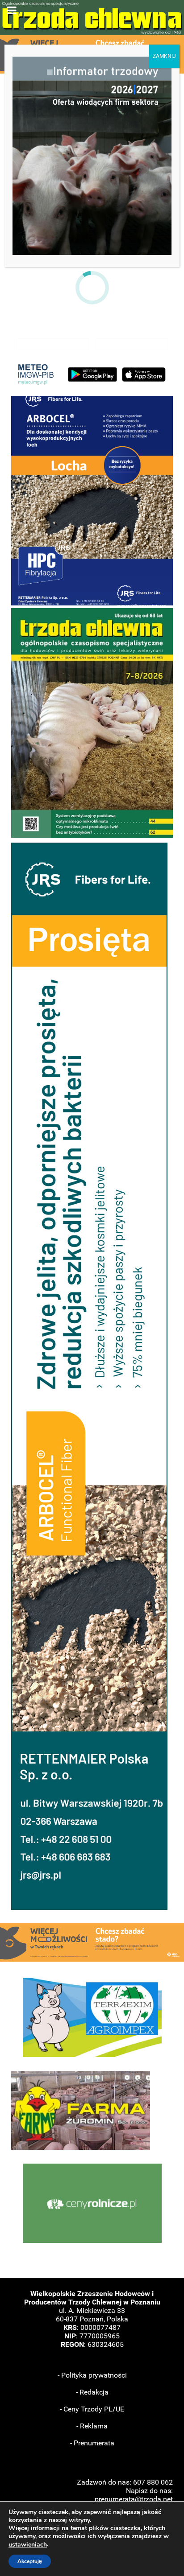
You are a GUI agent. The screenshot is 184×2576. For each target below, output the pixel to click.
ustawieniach (28, 2545)
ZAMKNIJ (164, 56)
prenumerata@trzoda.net (134, 2499)
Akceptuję (30, 2561)
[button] (92, 501)
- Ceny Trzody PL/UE (92, 2409)
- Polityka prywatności (92, 2375)
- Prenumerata (92, 2443)
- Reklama (92, 2426)
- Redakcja (92, 2392)
